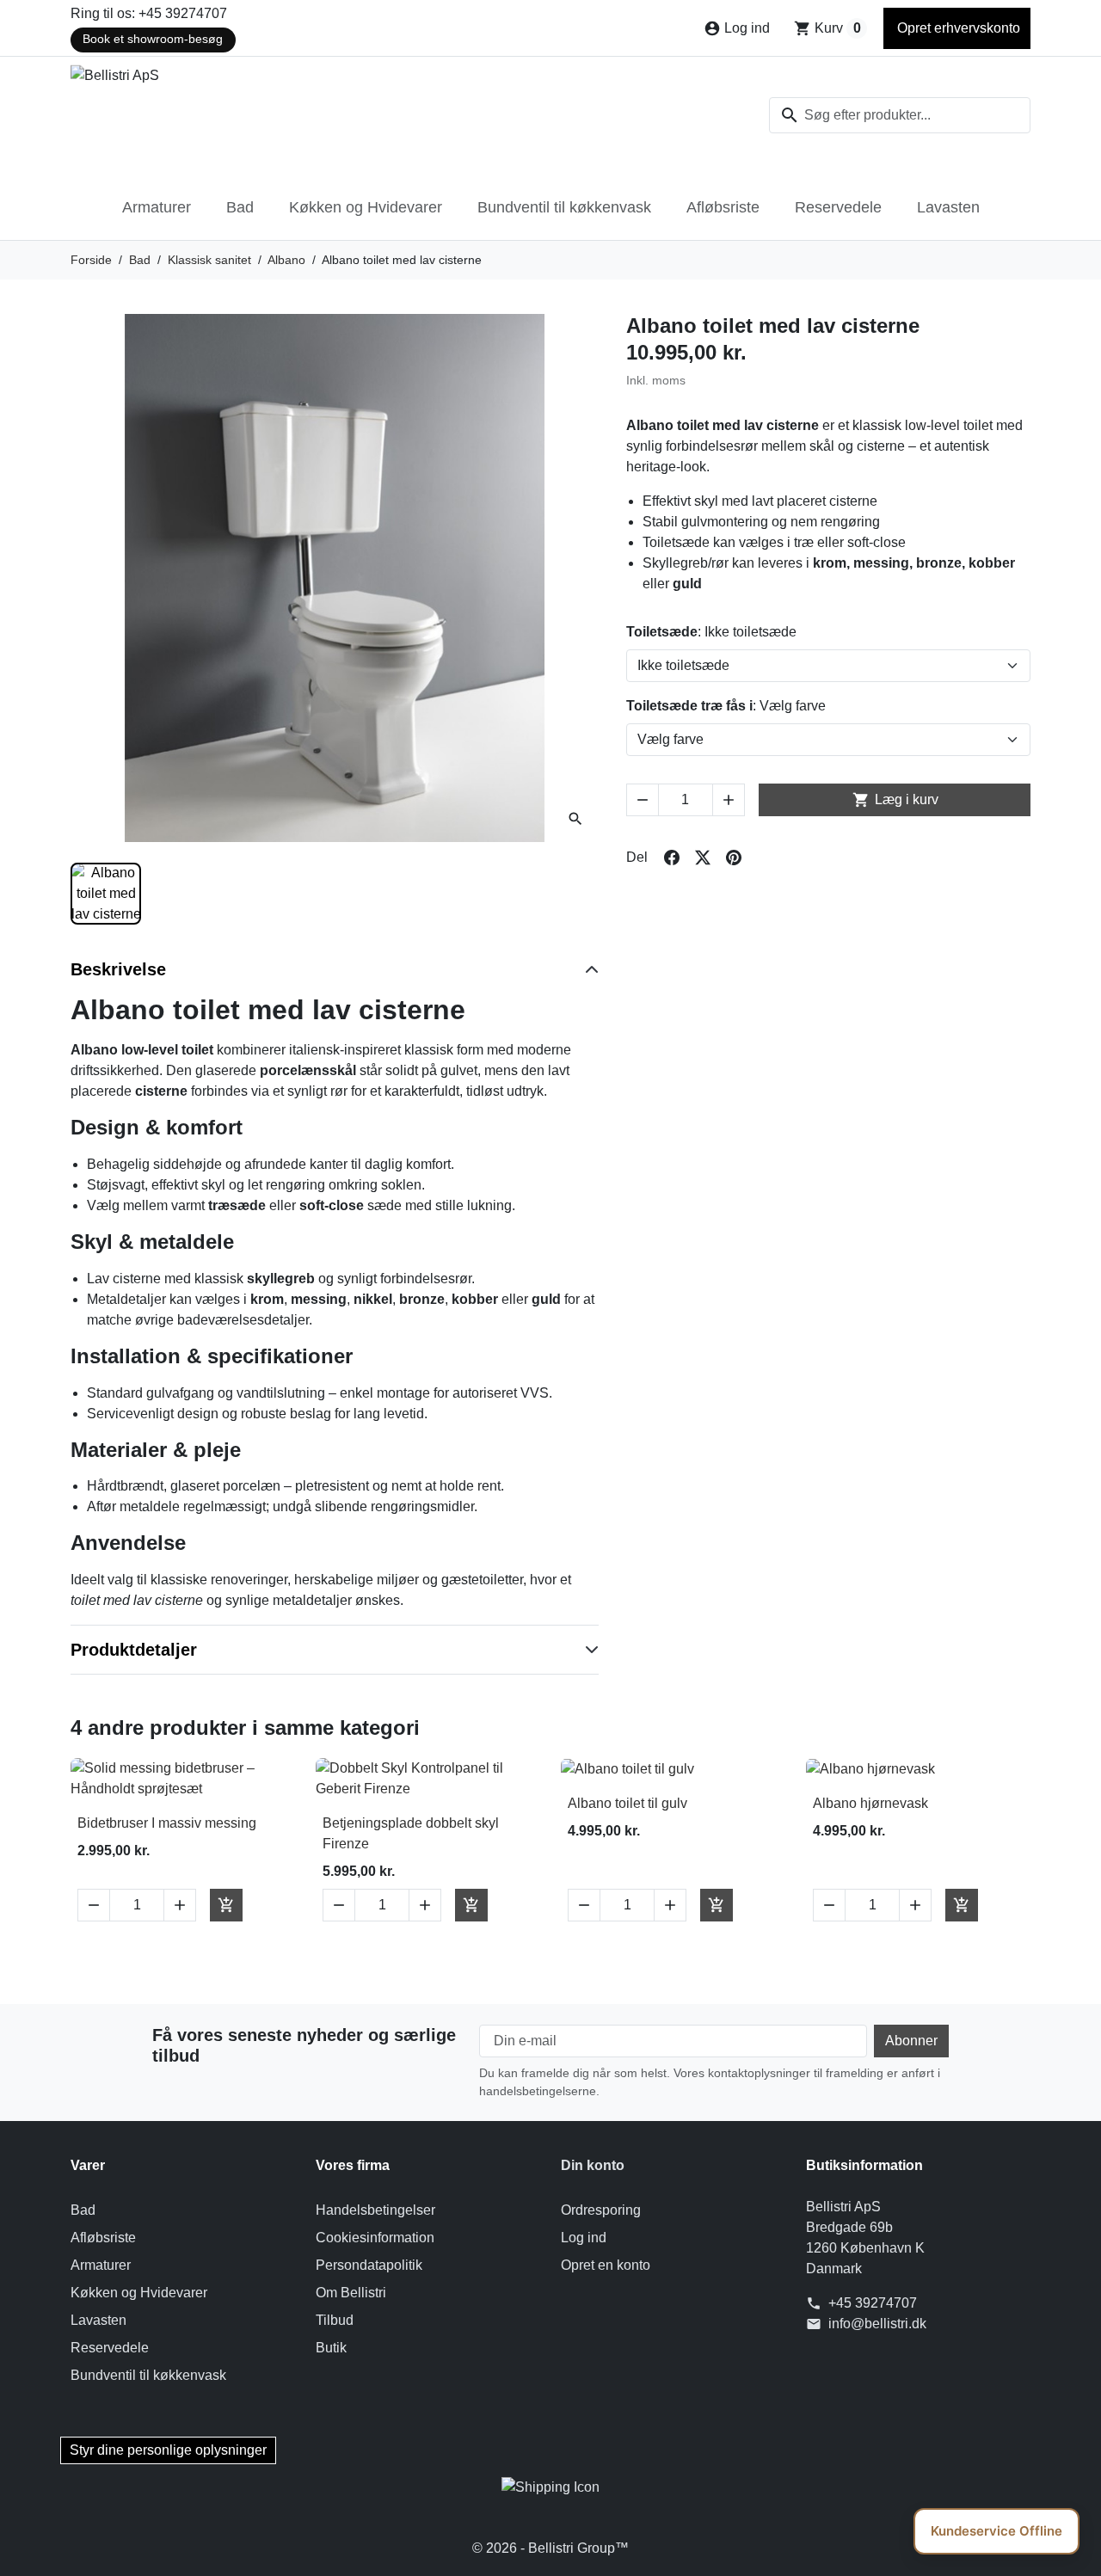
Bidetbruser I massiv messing (167, 1823)
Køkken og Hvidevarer (366, 207)
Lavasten (948, 207)
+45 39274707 (873, 2303)
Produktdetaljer (134, 1650)
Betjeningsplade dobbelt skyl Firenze (411, 1833)
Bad (240, 207)
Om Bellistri (351, 2293)
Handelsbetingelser (375, 2210)
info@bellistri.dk (877, 2324)
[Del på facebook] (672, 858)
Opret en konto (606, 2265)
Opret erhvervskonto (957, 28)
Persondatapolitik (369, 2265)
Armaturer (157, 207)
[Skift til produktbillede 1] (106, 894)
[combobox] (900, 115)
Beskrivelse (118, 969)
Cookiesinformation (375, 2238)
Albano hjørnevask (870, 1803)
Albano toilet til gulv (627, 1803)
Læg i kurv (895, 800)
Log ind (584, 2238)
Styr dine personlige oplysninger (168, 2450)
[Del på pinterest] (734, 858)
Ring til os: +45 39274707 (149, 13)
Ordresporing (601, 2210)
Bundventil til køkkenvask (564, 207)
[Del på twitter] (703, 858)
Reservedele (838, 207)
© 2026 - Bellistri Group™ (550, 2548)
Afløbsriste (723, 207)
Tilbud (335, 2320)
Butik (331, 2348)
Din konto (593, 2165)
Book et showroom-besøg (153, 39)
